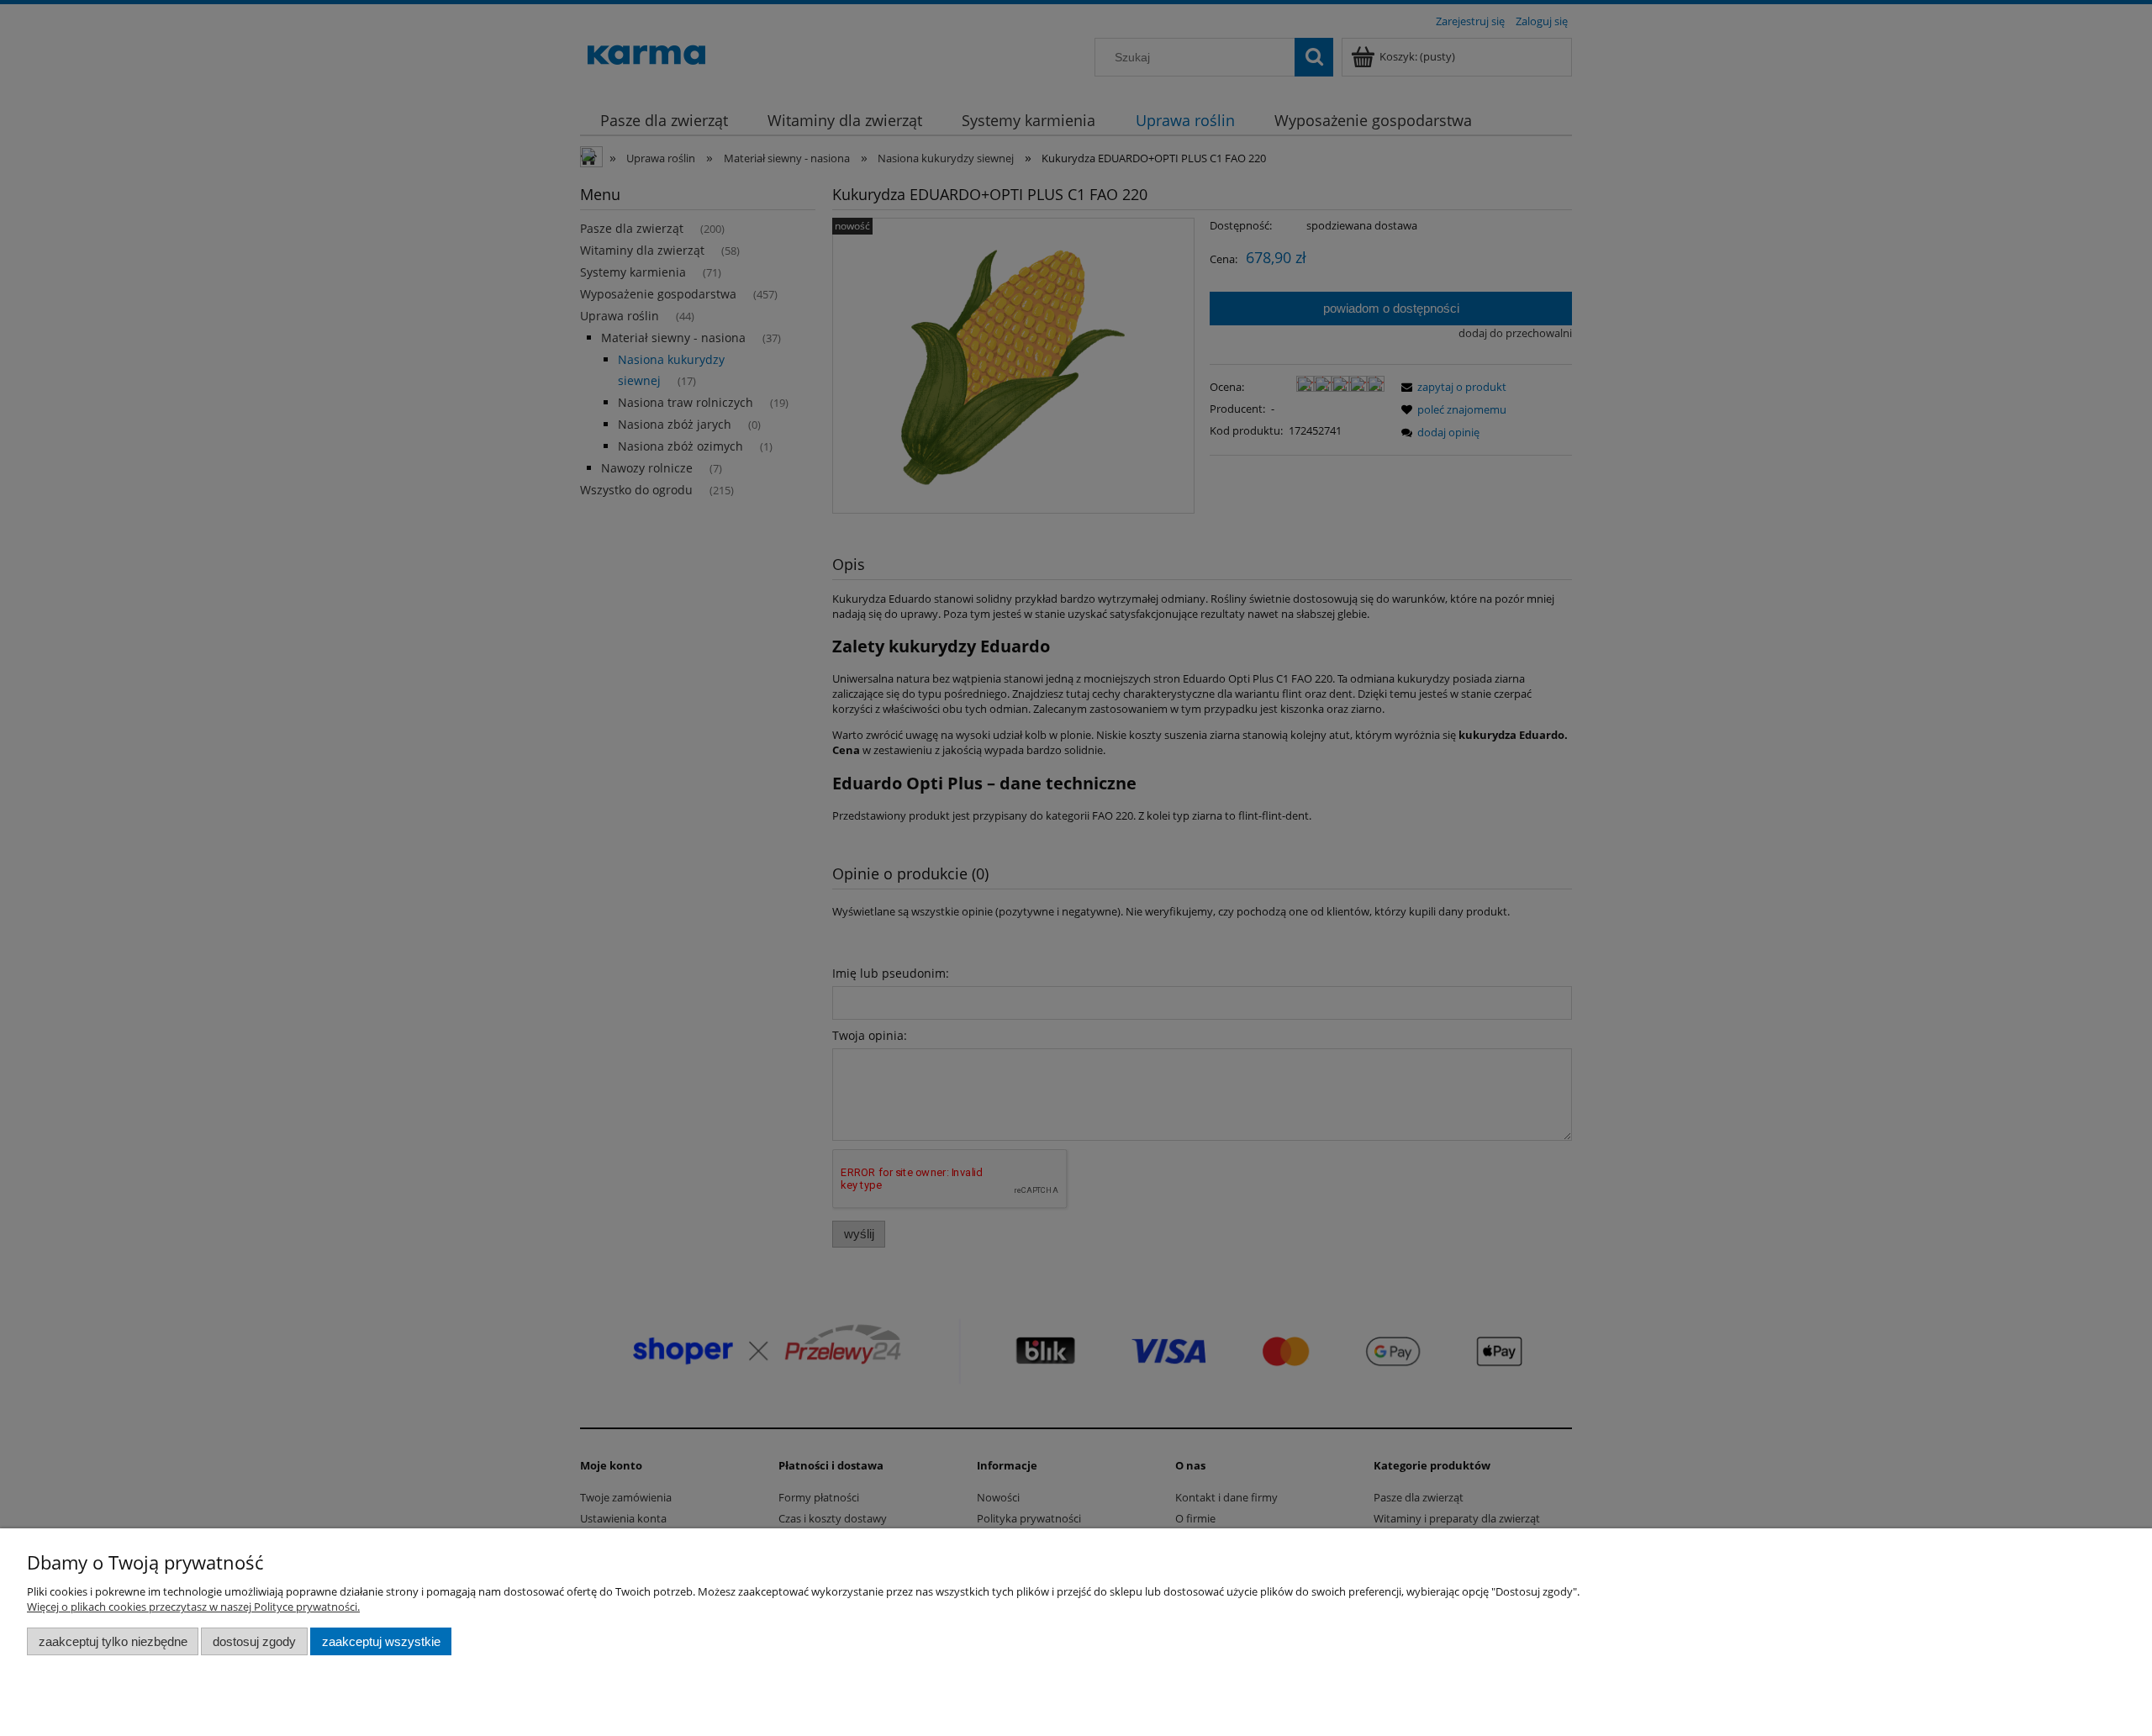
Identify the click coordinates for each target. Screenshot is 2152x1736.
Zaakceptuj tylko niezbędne (113, 1641)
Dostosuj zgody (254, 1641)
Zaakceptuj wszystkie (381, 1641)
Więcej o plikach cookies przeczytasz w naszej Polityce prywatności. (193, 1607)
